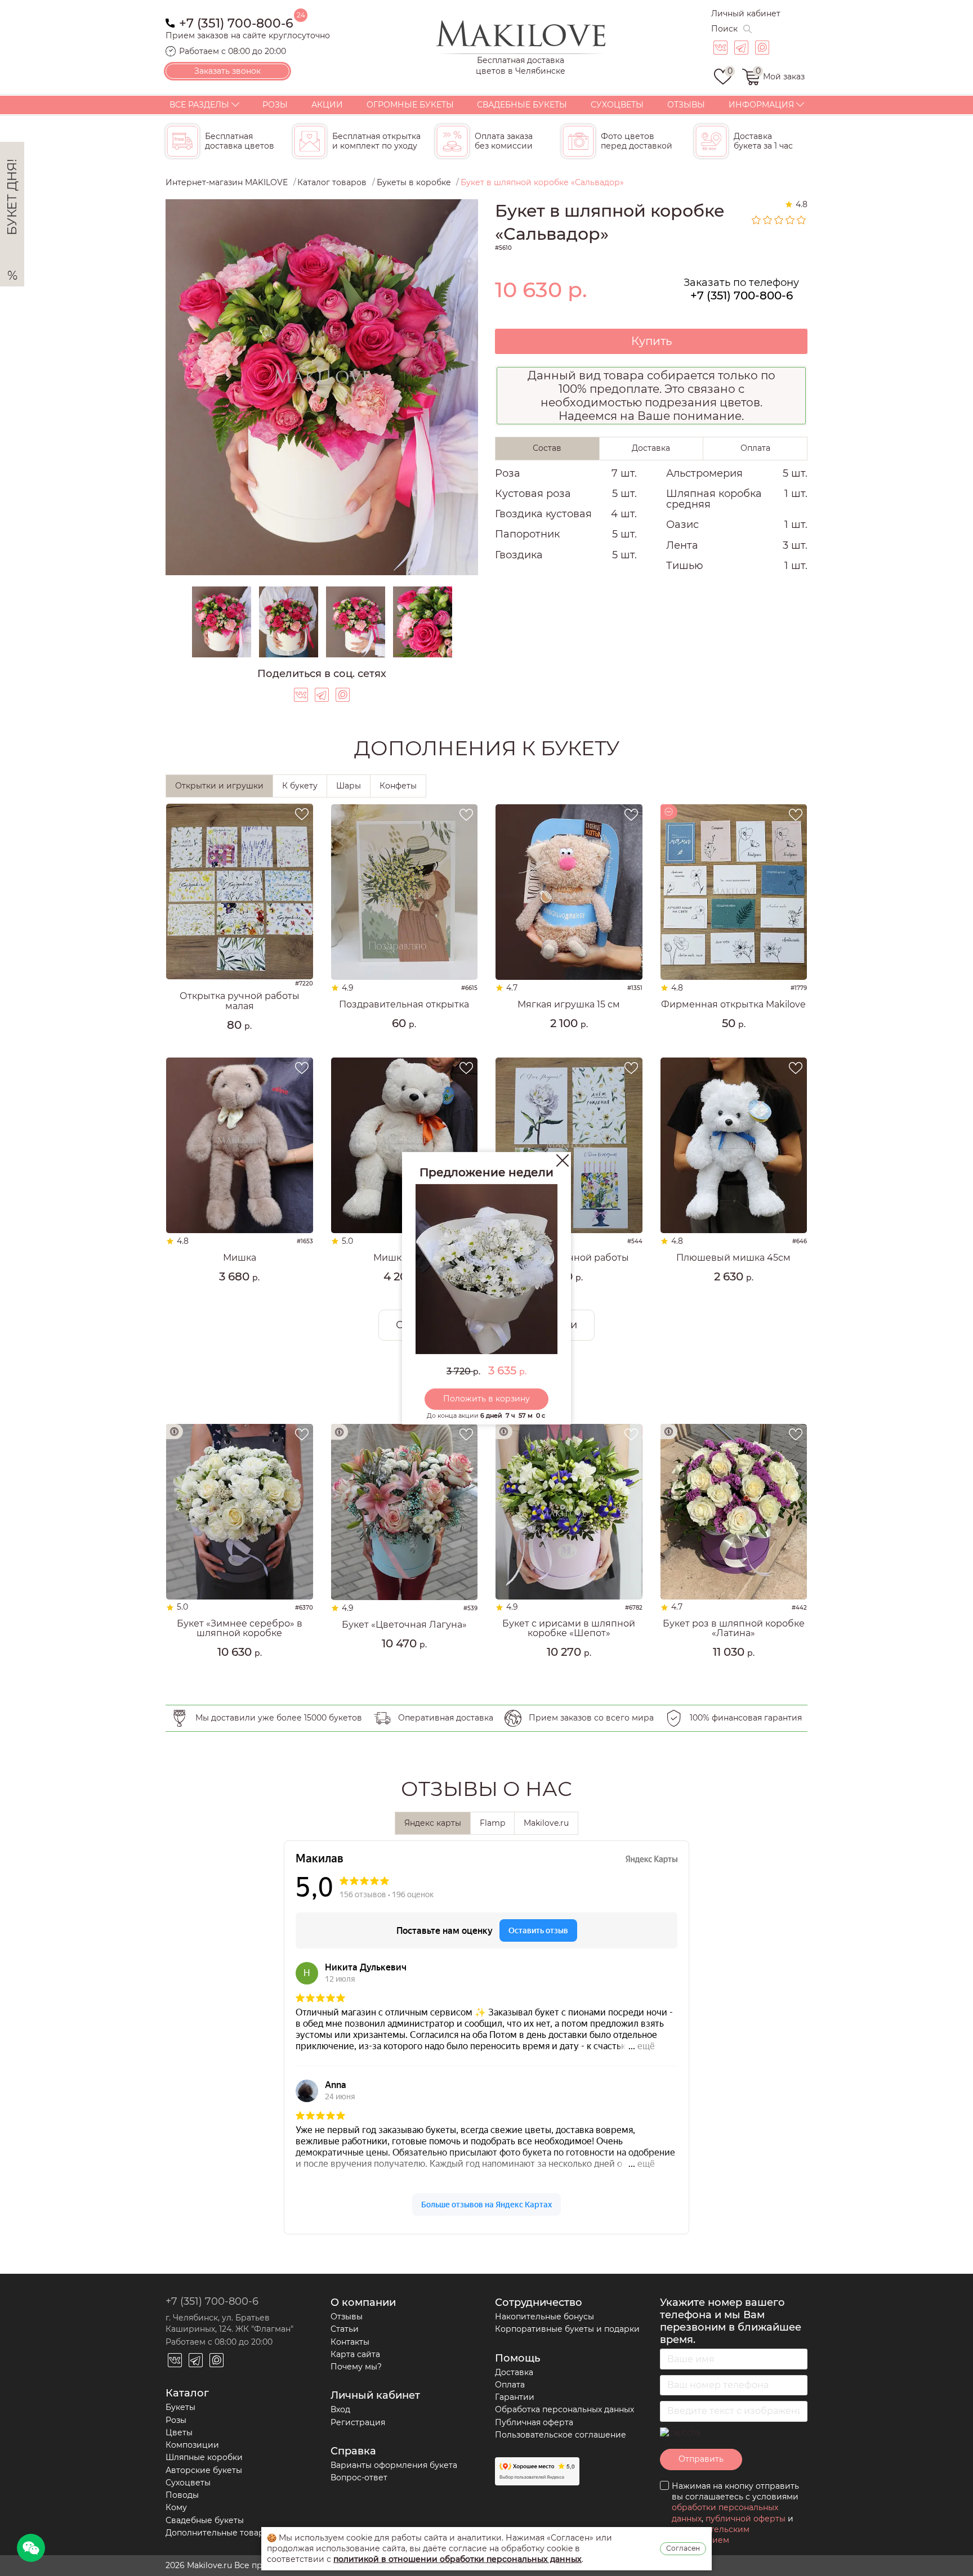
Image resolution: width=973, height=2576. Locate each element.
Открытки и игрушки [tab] (219, 786)
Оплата (510, 2385)
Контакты (350, 2342)
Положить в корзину (486, 1399)
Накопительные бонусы (544, 2317)
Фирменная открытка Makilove (733, 1005)
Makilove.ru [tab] (546, 1823)
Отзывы (686, 105)
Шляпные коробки (204, 2457)
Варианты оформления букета (394, 2465)
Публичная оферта (534, 2422)
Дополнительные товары (218, 2533)
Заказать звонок (227, 71)
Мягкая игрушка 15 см (569, 1005)
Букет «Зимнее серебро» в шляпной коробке (240, 1629)
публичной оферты (746, 2519)
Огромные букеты (410, 105)
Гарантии (515, 2397)
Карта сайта (355, 2354)
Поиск (724, 29)
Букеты (180, 2407)
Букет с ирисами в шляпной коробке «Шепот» (569, 1629)
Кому (176, 2507)
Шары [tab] (349, 786)
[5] (802, 220)
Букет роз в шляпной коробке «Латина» (734, 1629)
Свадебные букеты (522, 105)
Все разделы (199, 105)
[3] (779, 220)
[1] (757, 220)
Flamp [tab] (492, 1823)
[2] (768, 220)
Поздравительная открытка (404, 1005)
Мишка (240, 1258)
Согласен (683, 2548)
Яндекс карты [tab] (433, 1823)
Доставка (514, 2372)
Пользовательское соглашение (561, 2435)
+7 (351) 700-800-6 (236, 22)
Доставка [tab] (651, 448)
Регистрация (358, 2422)
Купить (651, 341)
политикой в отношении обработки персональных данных (458, 2559)
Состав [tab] (547, 448)
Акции (327, 105)
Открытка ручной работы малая (240, 1001)
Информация (761, 105)
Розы (275, 105)
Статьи (345, 2329)
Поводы (182, 2495)
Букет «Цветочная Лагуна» (404, 1625)
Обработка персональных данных (564, 2409)
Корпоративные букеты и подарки (567, 2329)
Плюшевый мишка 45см (733, 1258)
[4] (791, 220)
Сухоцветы (617, 105)
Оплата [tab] (755, 448)
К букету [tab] (300, 786)
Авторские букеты (204, 2470)
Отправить (701, 2459)
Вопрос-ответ (359, 2478)
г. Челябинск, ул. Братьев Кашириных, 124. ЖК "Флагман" (229, 2323)
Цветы (179, 2432)
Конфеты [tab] (398, 786)
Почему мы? (356, 2367)
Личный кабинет (746, 14)
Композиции (192, 2445)
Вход (340, 2409)
